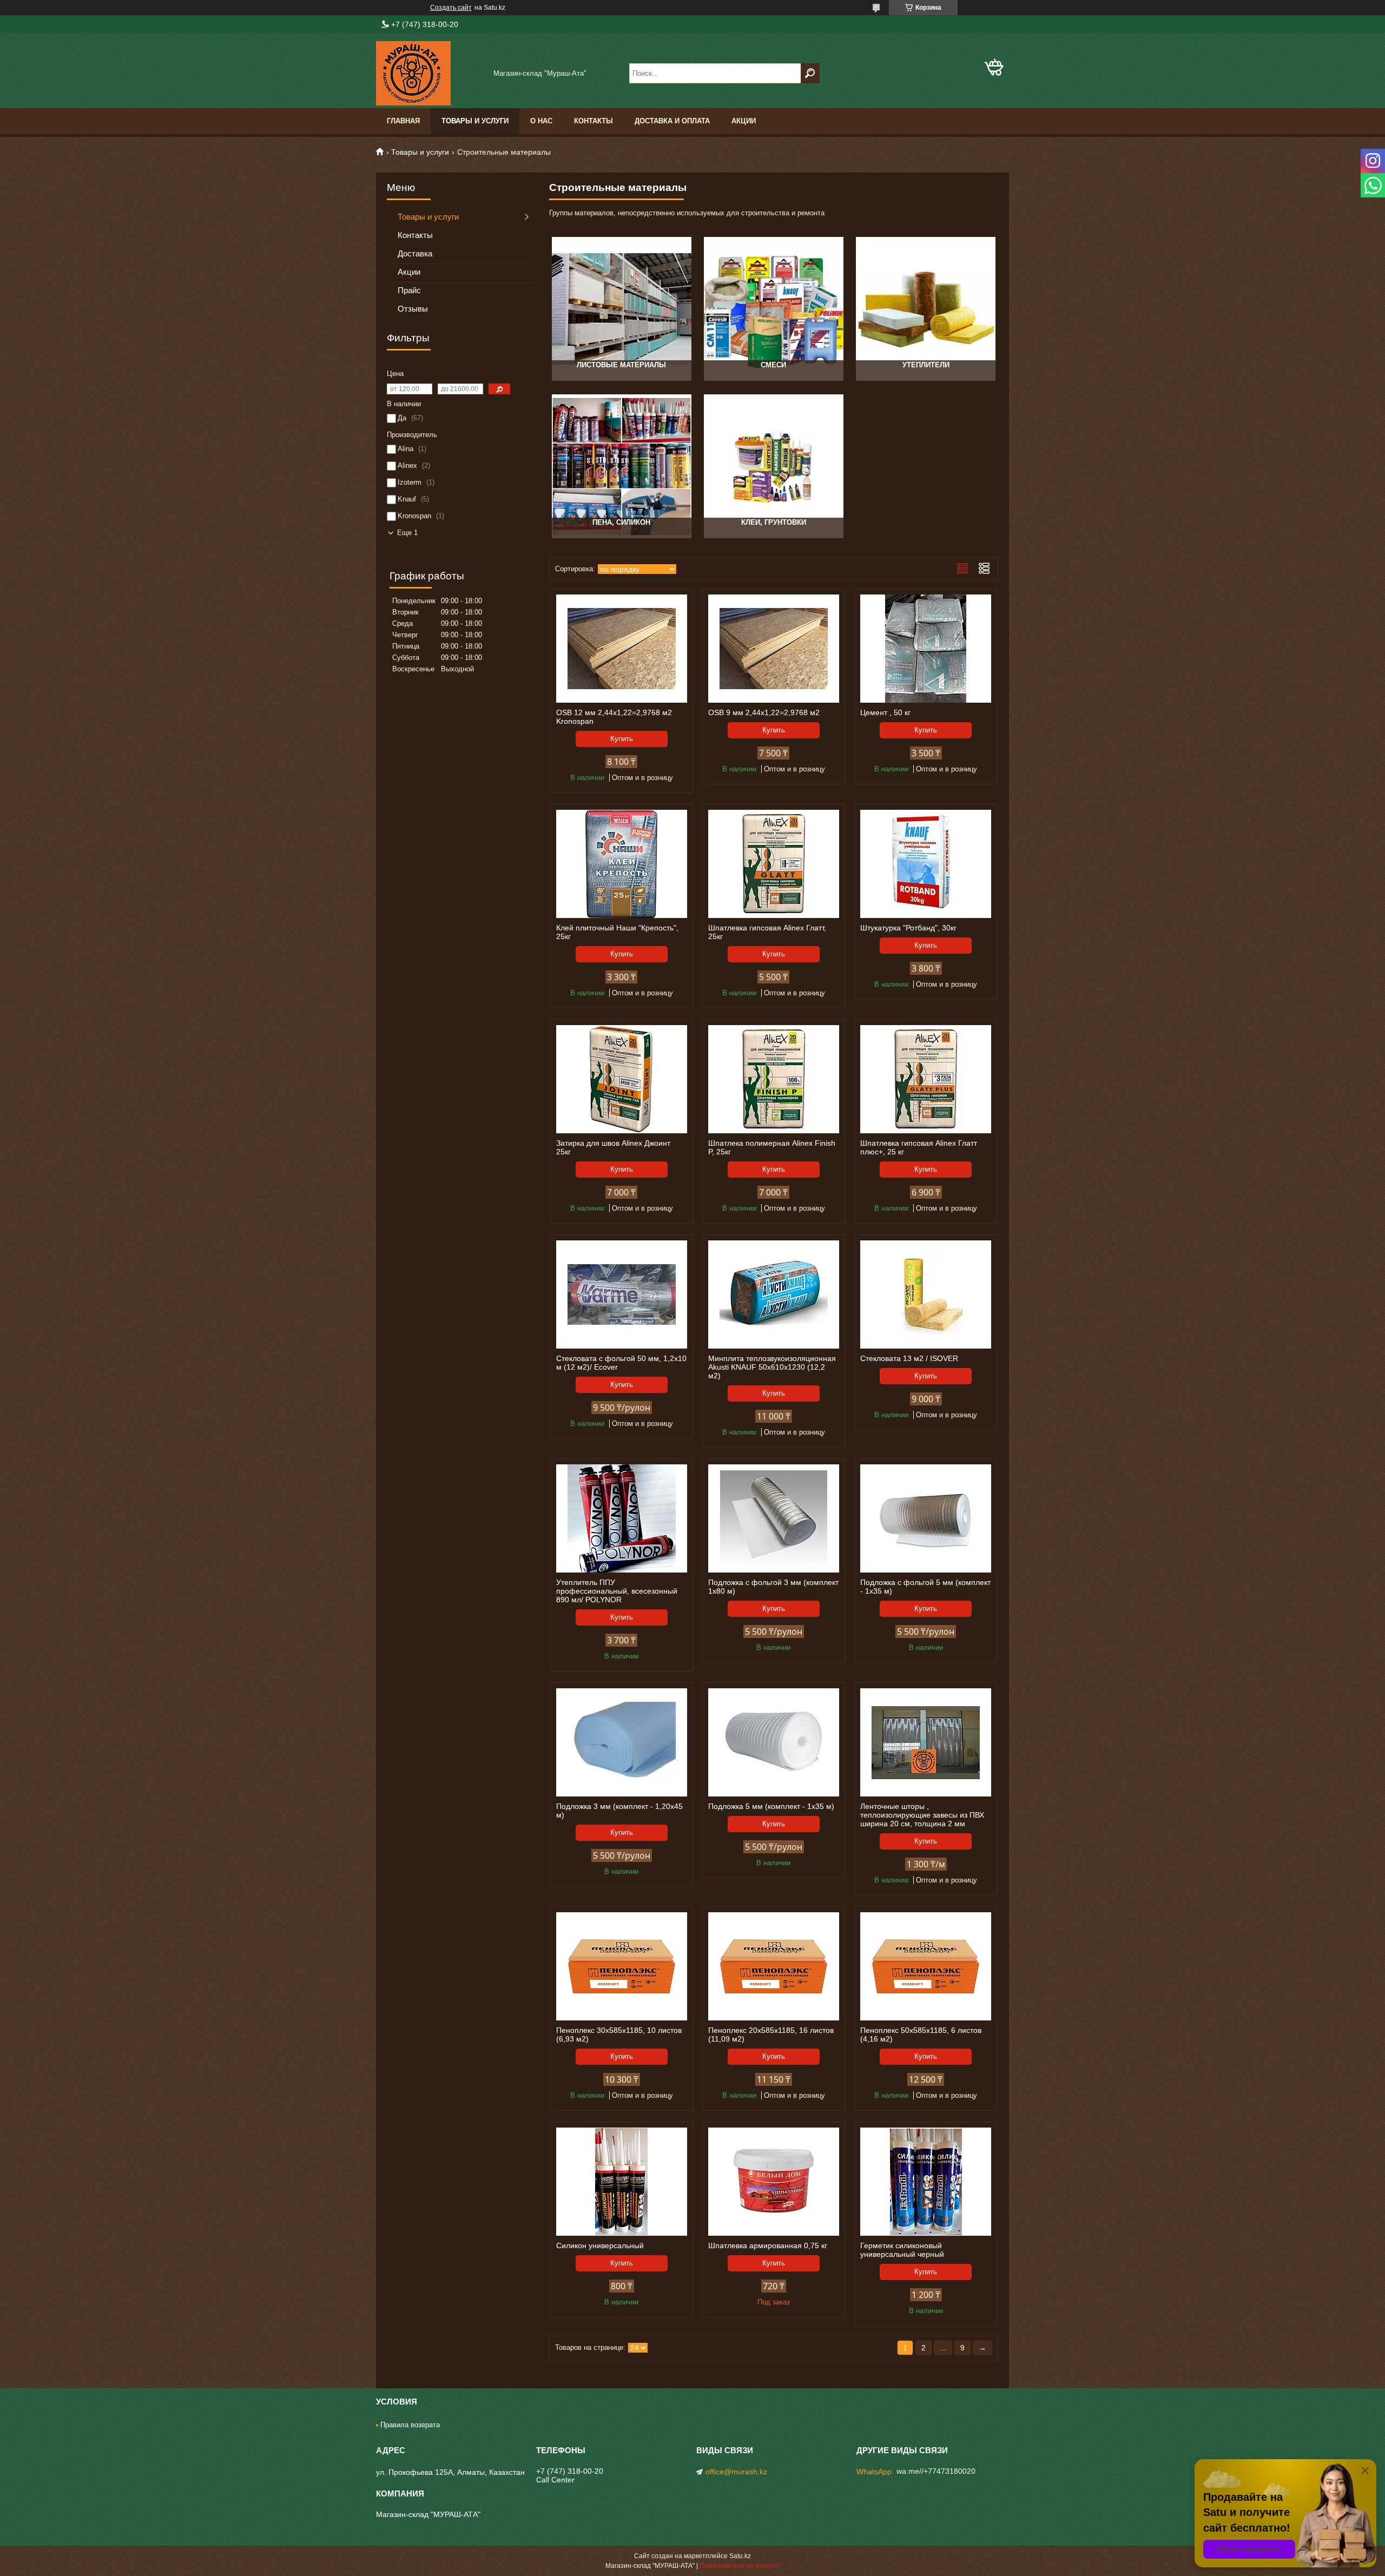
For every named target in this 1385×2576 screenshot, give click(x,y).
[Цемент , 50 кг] (926, 649)
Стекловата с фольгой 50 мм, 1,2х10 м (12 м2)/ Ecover (621, 1363)
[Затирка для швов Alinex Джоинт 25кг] (622, 1079)
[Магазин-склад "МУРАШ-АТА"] (430, 73)
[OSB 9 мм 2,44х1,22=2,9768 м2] (774, 649)
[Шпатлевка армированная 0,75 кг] (774, 2182)
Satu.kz (740, 2556)
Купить (622, 739)
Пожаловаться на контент (740, 2566)
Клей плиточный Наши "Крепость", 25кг (617, 932)
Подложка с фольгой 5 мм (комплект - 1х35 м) (925, 1587)
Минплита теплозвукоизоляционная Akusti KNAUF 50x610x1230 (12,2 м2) (772, 1367)
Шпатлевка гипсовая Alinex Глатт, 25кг (767, 932)
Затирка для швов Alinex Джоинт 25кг (613, 1147)
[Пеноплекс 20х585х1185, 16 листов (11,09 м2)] (774, 1966)
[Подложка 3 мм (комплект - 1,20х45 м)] (622, 1742)
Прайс (409, 290)
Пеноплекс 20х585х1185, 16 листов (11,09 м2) (771, 2035)
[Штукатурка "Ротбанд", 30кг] (926, 864)
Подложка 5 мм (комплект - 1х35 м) (771, 1806)
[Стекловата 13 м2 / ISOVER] (926, 1294)
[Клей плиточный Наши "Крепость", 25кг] (622, 864)
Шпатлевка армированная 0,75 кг (768, 2245)
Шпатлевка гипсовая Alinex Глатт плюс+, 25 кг (919, 1147)
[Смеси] (773, 309)
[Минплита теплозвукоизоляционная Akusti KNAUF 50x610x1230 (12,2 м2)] (774, 1294)
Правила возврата (410, 2425)
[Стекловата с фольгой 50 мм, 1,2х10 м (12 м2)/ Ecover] (622, 1294)
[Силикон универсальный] (622, 2182)
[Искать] (810, 73)
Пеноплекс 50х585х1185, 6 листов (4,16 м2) (921, 2035)
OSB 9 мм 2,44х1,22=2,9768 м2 (764, 712)
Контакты (593, 121)
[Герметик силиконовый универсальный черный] (926, 2182)
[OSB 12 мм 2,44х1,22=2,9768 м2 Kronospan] (622, 649)
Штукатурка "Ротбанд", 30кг (908, 928)
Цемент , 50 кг (885, 712)
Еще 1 (407, 533)
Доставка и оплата (672, 121)
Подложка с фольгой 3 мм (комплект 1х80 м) (773, 1587)
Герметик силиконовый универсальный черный (902, 2250)
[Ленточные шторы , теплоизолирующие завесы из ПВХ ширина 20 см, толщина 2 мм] (926, 1742)
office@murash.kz (736, 2472)
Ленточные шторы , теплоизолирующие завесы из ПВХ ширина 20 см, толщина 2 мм (922, 1815)
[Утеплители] (925, 309)
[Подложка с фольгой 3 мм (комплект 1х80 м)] (774, 1518)
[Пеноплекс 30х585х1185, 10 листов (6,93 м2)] (622, 1966)
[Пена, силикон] (621, 466)
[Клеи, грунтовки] (773, 466)
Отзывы (413, 309)
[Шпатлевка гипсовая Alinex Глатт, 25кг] (774, 864)
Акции (744, 121)
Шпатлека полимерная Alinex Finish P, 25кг (772, 1147)
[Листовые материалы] (621, 309)
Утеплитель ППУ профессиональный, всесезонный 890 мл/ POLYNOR (617, 1591)
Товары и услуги (475, 121)
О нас (541, 121)
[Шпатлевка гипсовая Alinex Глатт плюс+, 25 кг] (926, 1079)
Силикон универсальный (600, 2245)
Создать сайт (451, 8)
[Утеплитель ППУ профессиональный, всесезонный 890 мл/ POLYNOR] (622, 1518)
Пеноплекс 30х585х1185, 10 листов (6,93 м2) (619, 2035)
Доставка (415, 253)
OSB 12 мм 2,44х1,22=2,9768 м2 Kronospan (614, 717)
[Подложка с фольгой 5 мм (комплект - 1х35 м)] (926, 1518)
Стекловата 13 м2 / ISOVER (909, 1358)
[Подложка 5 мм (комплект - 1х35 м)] (774, 1742)
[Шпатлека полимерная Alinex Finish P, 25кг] (774, 1079)
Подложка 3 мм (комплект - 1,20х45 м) (619, 1811)
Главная (403, 121)
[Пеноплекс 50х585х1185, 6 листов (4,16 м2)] (926, 1966)
